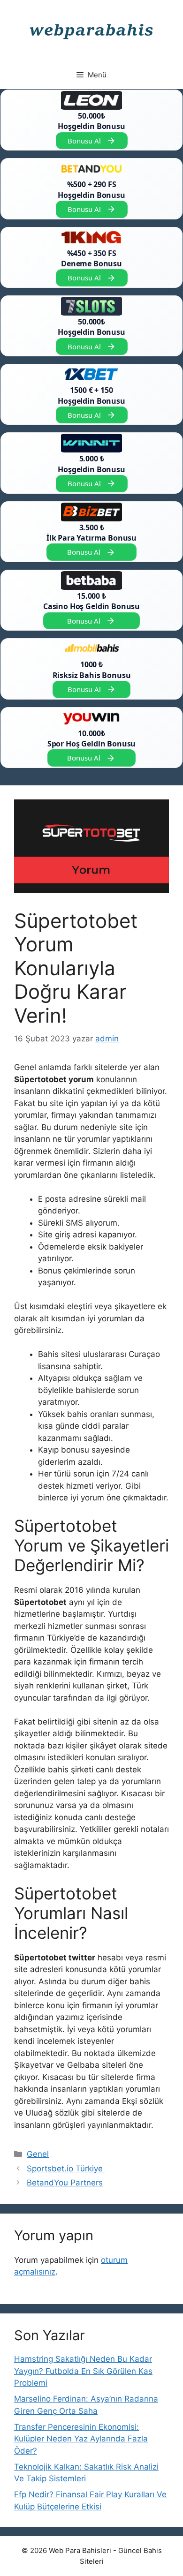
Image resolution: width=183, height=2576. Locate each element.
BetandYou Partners (65, 2183)
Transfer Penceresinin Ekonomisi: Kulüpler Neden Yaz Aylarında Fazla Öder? (81, 2439)
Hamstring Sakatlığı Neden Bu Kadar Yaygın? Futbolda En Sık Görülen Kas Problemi (83, 2371)
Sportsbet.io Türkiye (66, 2169)
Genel (38, 2154)
